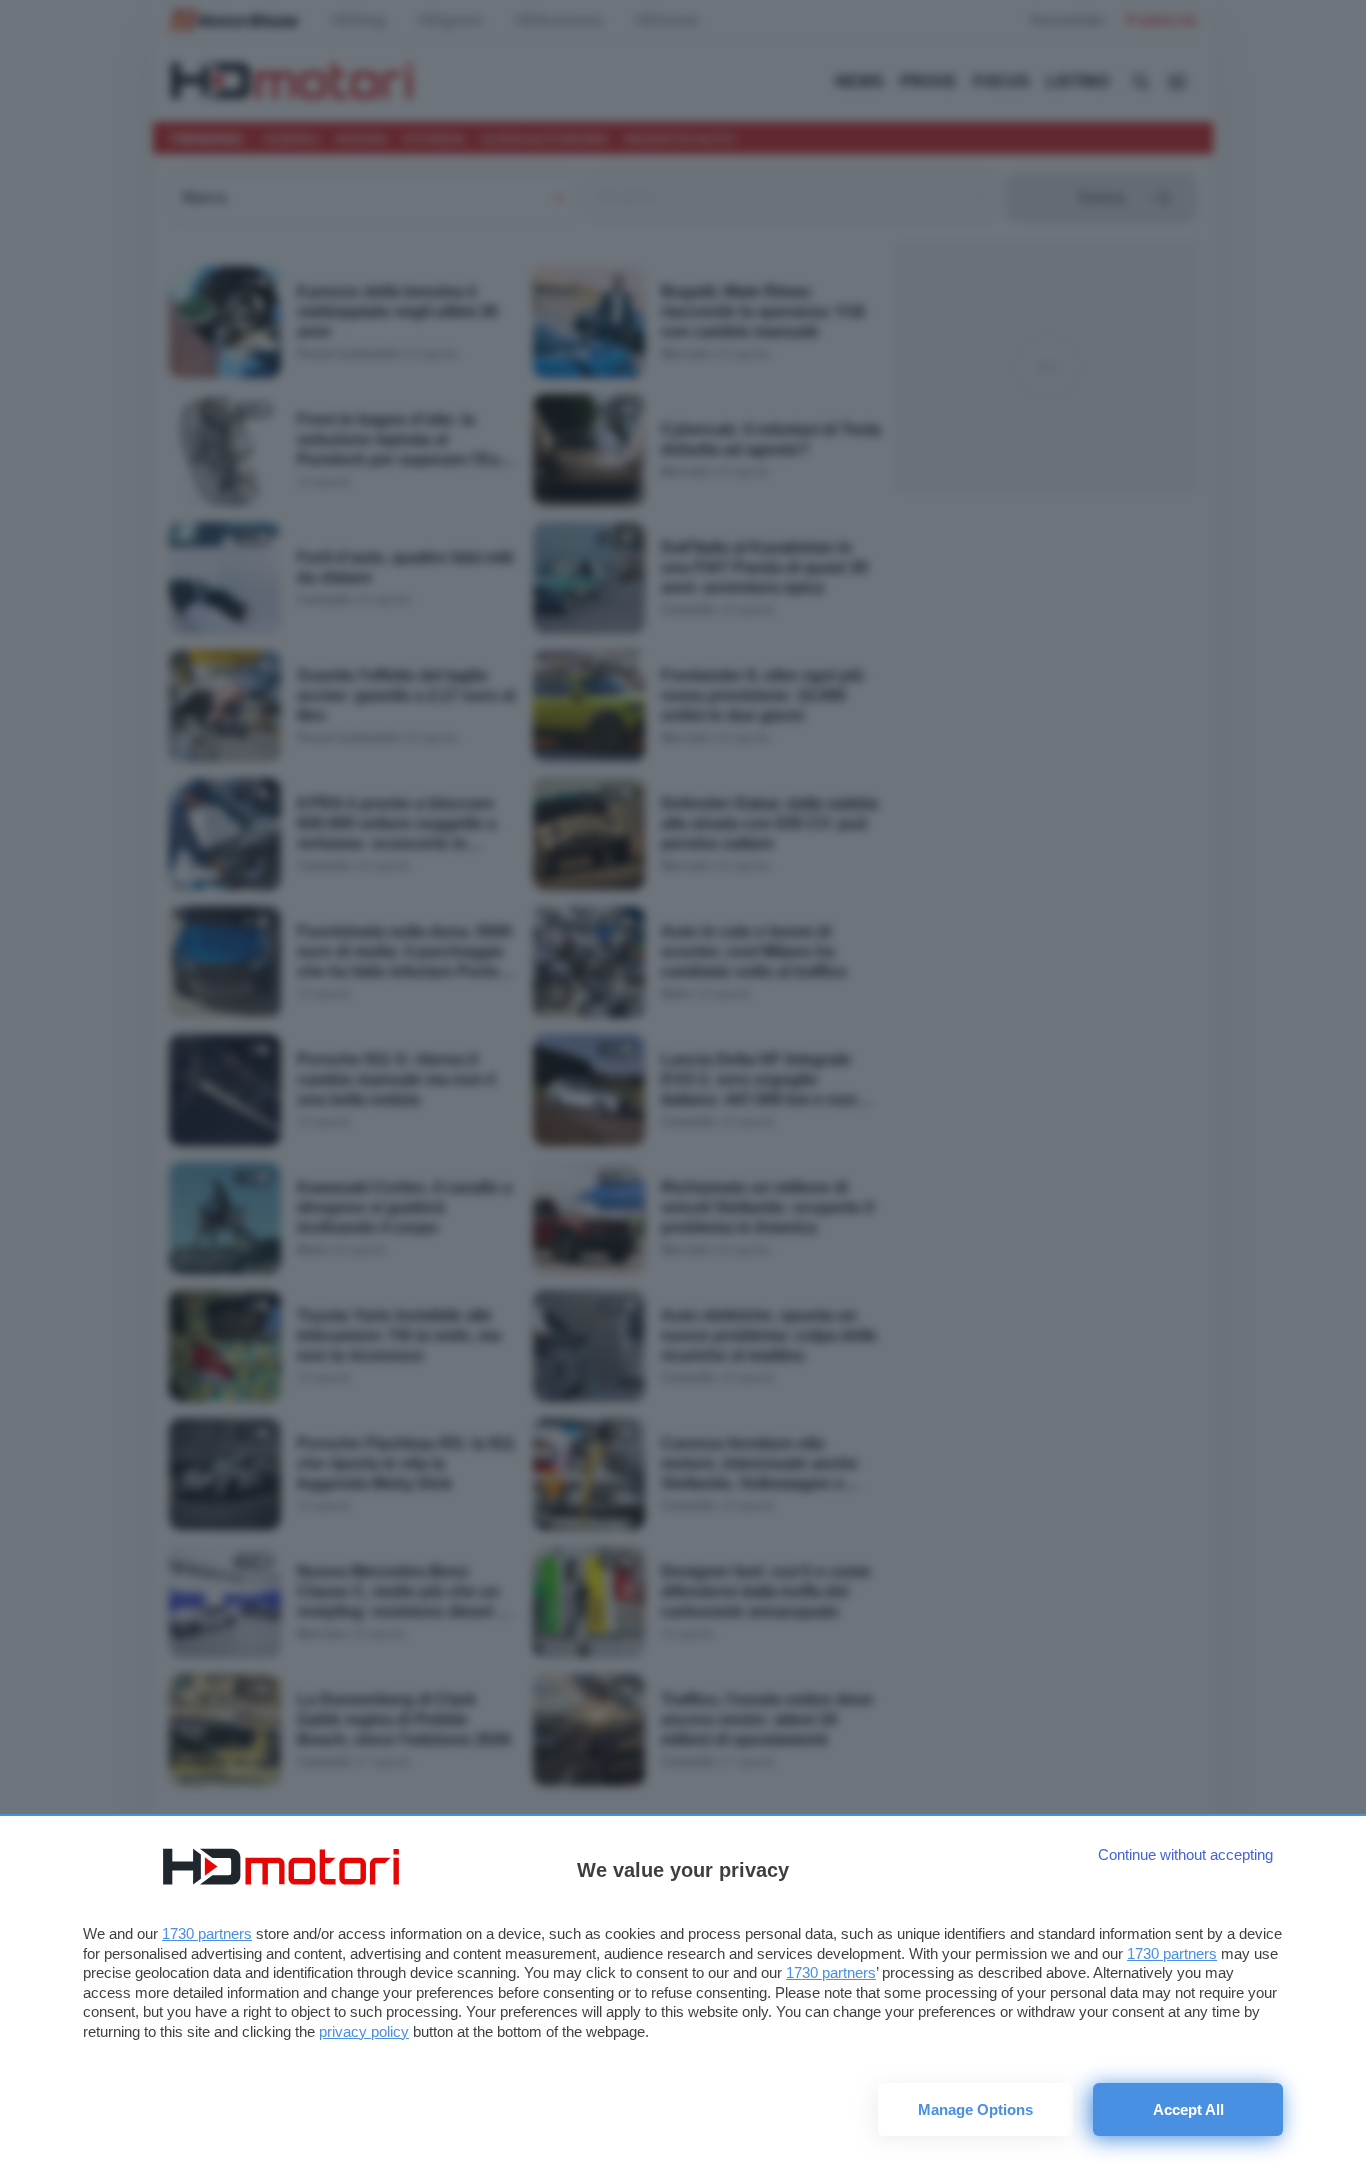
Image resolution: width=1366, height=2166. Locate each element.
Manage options (975, 2109)
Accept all (1188, 2109)
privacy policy (364, 2031)
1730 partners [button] (207, 1933)
